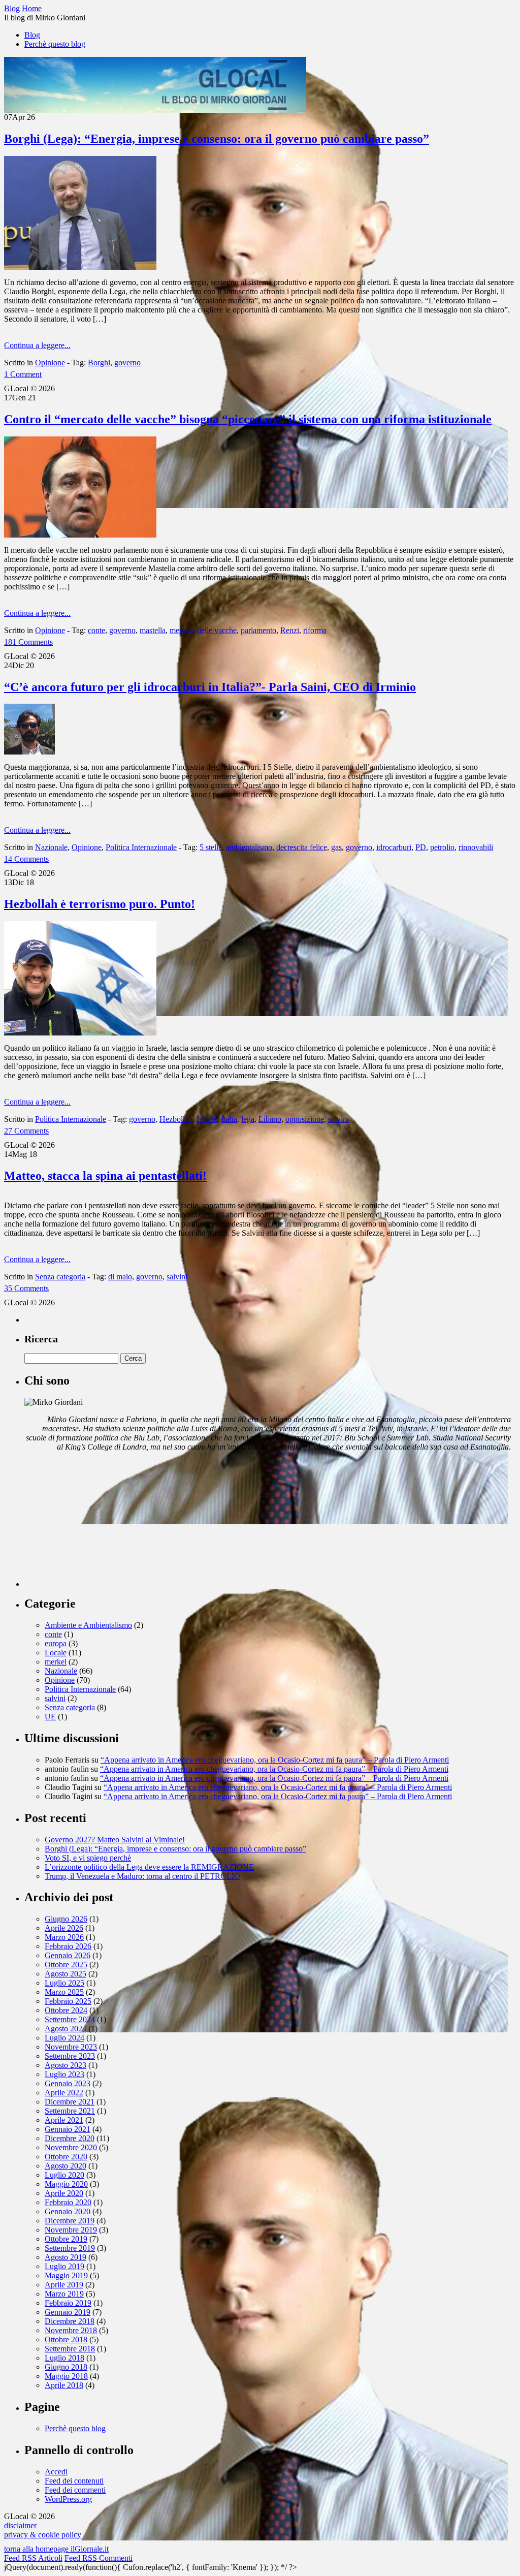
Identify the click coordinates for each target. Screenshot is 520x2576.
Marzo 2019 (64, 2294)
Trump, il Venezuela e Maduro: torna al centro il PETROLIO (142, 1876)
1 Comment (23, 374)
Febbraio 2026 (68, 1946)
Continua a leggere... (37, 345)
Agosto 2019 (66, 2257)
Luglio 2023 (64, 2074)
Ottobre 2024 (66, 2010)
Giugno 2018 (66, 2367)
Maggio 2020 (66, 2184)
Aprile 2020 (64, 2193)
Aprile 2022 (64, 2093)
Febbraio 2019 (68, 2303)
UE (50, 1717)
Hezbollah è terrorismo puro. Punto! (100, 904)
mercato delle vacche (203, 630)
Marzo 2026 (64, 1937)
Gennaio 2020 (68, 2211)
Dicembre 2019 (70, 2221)
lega (248, 1119)
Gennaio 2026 (68, 1955)
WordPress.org (68, 2499)
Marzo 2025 (64, 1992)
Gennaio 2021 (68, 2129)
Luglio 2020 (64, 2175)
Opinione (50, 363)
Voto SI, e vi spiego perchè (88, 1858)
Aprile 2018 (64, 2385)
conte (96, 630)
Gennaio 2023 (68, 2083)
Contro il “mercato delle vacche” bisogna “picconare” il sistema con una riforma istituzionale (248, 419)
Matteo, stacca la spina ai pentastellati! (105, 1176)
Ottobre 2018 (66, 2339)
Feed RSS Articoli (33, 2558)
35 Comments (26, 1288)
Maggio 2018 (66, 2376)
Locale (56, 1653)
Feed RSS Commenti (99, 2558)
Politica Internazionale (141, 847)
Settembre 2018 (70, 2349)
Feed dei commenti (75, 2490)
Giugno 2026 (66, 1919)
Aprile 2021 (64, 2120)
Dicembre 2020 (70, 2138)
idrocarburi (394, 847)
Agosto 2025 (66, 1974)
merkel (56, 1662)
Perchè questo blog (55, 44)
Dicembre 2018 (70, 2321)
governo (127, 363)
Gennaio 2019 (68, 2312)
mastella (153, 630)
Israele (207, 1119)
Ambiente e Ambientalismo (88, 1625)
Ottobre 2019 (66, 2239)
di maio (120, 1277)
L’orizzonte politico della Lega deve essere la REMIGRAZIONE (149, 1867)
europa (56, 1643)
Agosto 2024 (66, 2029)
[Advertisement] (101, 1523)
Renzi (290, 630)
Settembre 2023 (70, 2056)
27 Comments (26, 1131)
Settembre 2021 (70, 2111)
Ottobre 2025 (66, 1965)
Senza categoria (60, 1277)
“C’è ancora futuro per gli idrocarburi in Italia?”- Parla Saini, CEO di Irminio (210, 687)
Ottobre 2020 (66, 2157)
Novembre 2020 (71, 2147)
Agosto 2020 (66, 2166)
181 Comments (28, 642)
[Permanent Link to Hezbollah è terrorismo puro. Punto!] (80, 1033)
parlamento (258, 630)
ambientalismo (249, 847)
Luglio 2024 (64, 2038)
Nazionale (51, 847)
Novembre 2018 (71, 2330)
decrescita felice (302, 847)
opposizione (305, 1119)
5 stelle (211, 847)
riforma (315, 630)
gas (336, 847)
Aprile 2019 (64, 2285)
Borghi (99, 363)
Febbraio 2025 (68, 2001)
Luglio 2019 (64, 2266)
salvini (338, 1119)
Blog (32, 35)
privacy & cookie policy (43, 2535)
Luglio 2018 (64, 2358)
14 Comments (26, 859)
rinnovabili (476, 847)
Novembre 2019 (71, 2230)
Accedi (56, 2472)
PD (421, 847)
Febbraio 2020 (68, 2202)
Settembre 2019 (70, 2248)
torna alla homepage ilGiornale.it (56, 2549)
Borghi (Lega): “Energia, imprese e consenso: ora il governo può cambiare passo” (217, 139)
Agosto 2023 (66, 2065)
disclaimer (20, 2525)
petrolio (442, 847)
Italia (229, 1119)
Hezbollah (176, 1119)
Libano (270, 1119)
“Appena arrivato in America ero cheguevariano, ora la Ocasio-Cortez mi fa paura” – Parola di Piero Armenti (275, 1760)
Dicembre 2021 (70, 2102)
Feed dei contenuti (74, 2481)
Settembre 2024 (70, 2019)
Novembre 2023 (71, 2047)
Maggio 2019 (66, 2275)
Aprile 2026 (64, 1928)
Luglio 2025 (64, 1983)
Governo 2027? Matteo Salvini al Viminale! (115, 1840)
